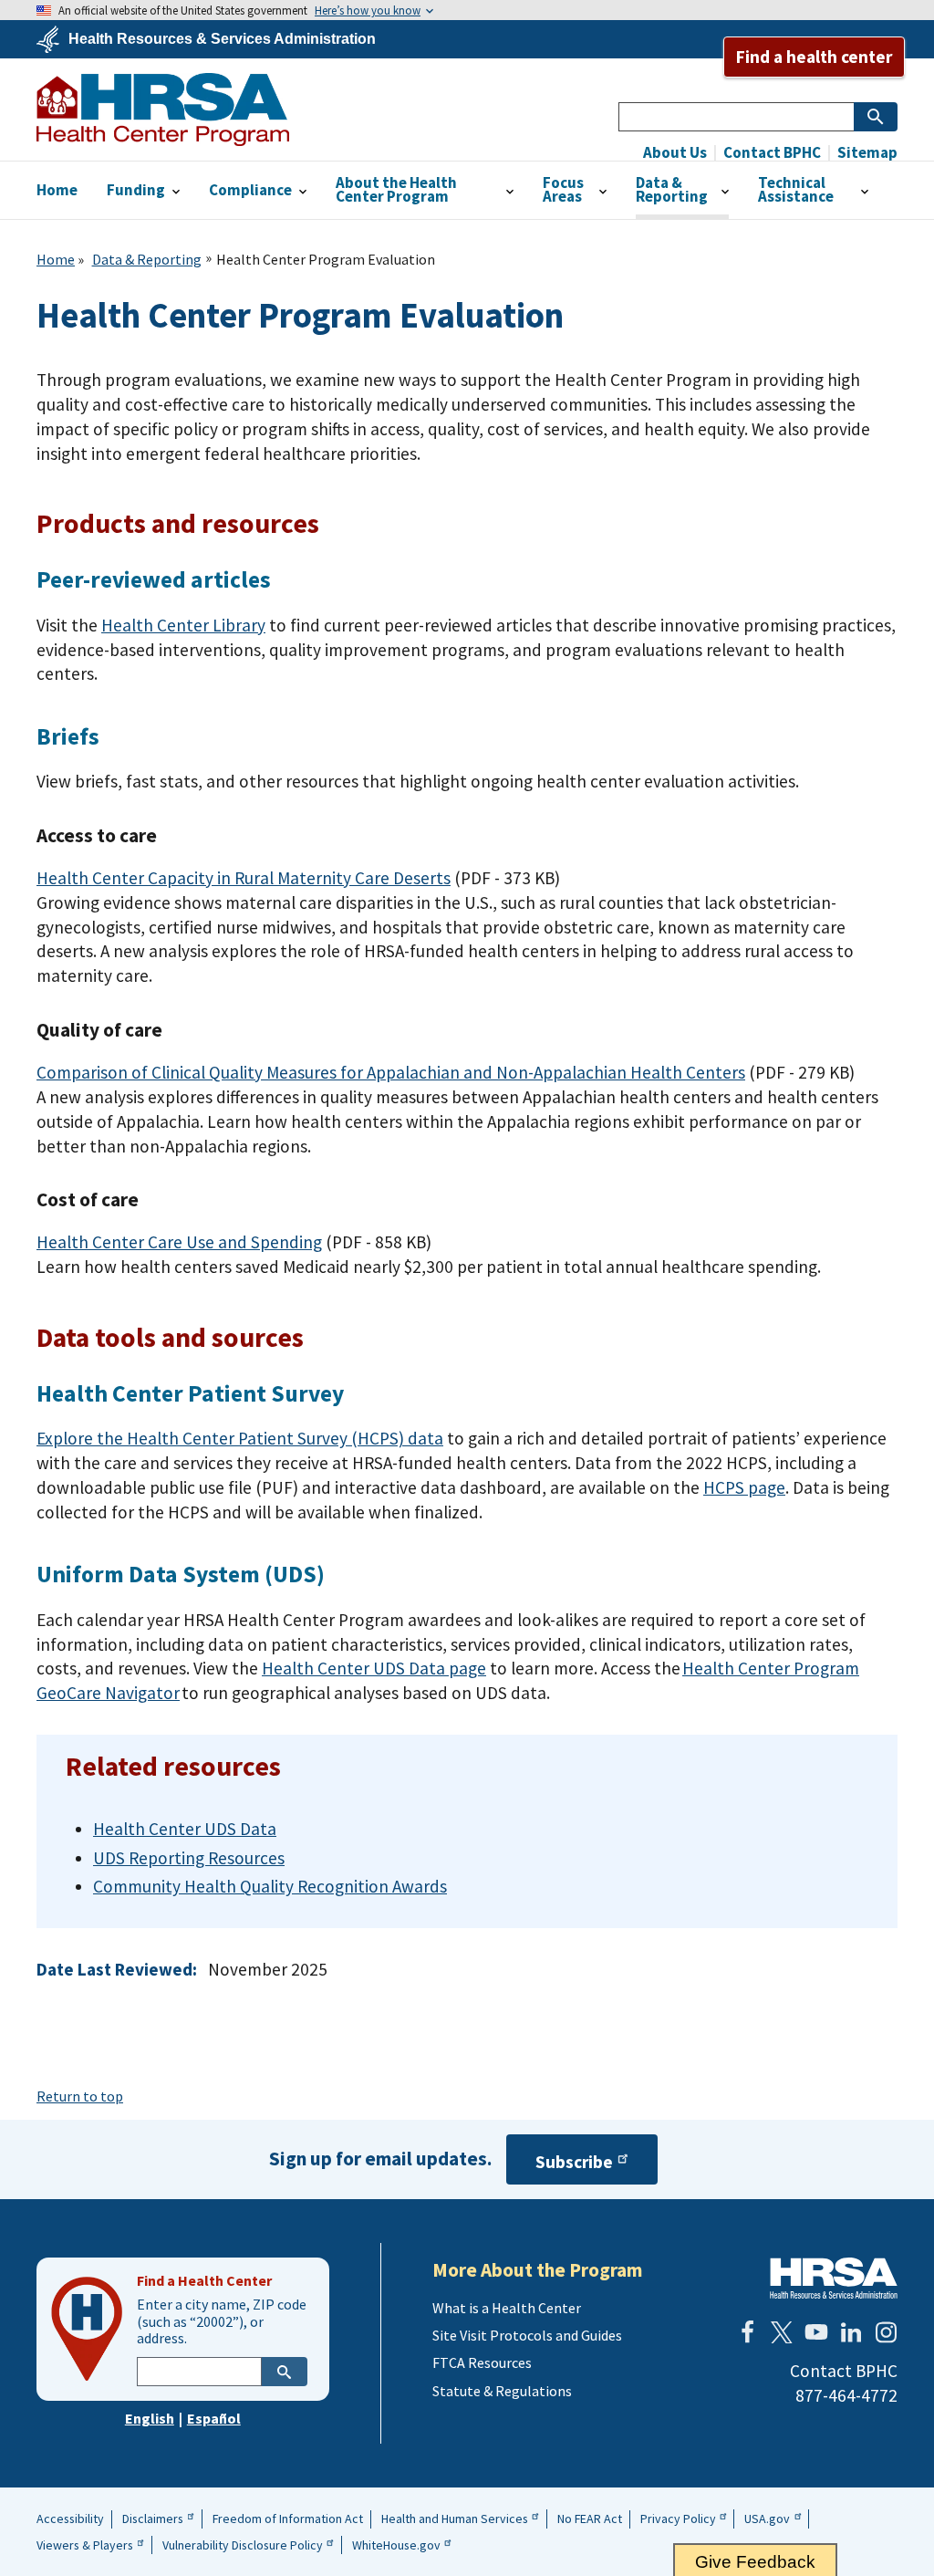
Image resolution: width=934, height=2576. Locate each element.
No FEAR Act (590, 2519)
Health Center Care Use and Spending (179, 1242)
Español (214, 2418)
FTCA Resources (482, 2362)
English (150, 2418)
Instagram (886, 2332)
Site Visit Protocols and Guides (527, 2335)
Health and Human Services (455, 2519)
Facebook (747, 2332)
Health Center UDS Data (185, 1829)
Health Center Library (183, 625)
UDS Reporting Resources (189, 1858)
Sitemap (866, 153)
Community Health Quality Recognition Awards (270, 1886)
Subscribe (574, 2162)
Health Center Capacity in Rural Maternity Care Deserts (244, 878)
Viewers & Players (85, 2545)
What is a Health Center (507, 2308)
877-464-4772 (846, 2395)
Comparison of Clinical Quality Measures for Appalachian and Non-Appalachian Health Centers (391, 1072)
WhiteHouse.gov (396, 2545)
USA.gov (767, 2519)
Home (56, 259)
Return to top (80, 2096)
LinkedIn (851, 2332)
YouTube (816, 2332)
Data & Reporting (147, 259)
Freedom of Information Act (288, 2519)
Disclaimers (153, 2519)
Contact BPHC (771, 153)
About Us (675, 153)
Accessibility (70, 2519)
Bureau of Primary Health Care (163, 110)
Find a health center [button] (814, 57)
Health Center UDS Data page (374, 1668)
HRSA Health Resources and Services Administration (834, 2278)
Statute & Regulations (502, 2391)
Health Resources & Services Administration (222, 39)
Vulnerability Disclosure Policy (243, 2545)
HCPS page (744, 1487)
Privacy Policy (678, 2519)
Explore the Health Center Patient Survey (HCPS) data (240, 1438)
